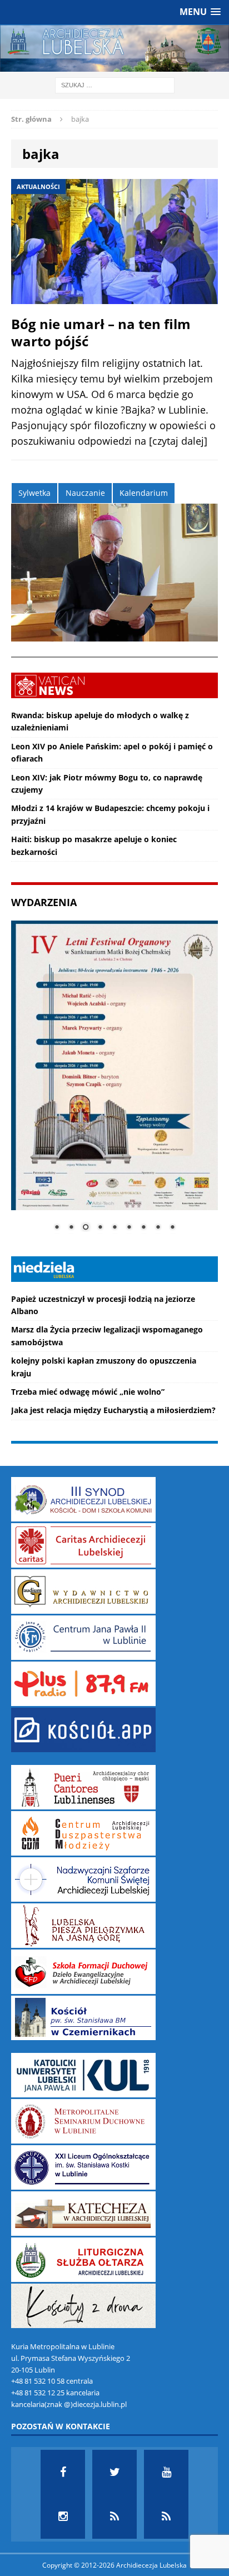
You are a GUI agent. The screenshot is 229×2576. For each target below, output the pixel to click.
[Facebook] (63, 2472)
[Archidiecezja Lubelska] (114, 48)
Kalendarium (144, 493)
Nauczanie (85, 493)
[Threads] (166, 2517)
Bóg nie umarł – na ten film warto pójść (101, 332)
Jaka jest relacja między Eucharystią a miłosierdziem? (113, 1410)
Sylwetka (34, 493)
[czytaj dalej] (178, 441)
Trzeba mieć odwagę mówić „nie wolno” (88, 1392)
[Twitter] (114, 2472)
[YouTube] (166, 2472)
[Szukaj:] (115, 84)
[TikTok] (114, 2517)
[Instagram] (63, 2517)
